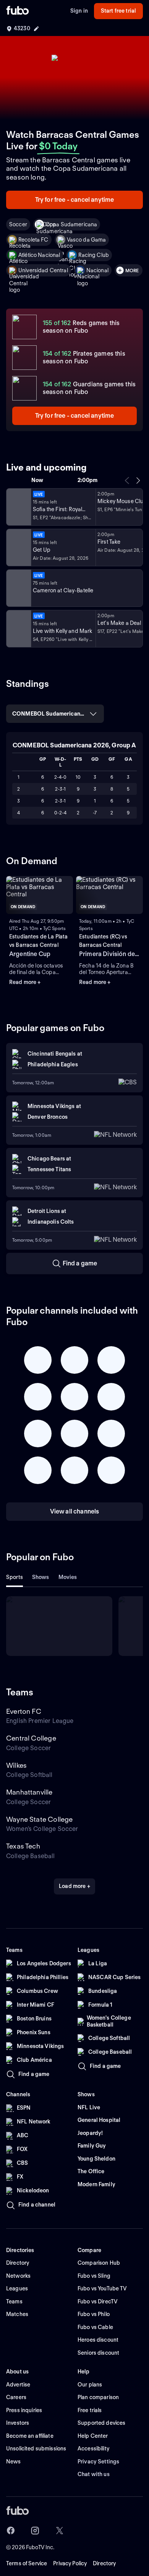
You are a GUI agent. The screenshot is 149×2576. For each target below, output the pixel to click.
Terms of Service (27, 2563)
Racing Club (94, 255)
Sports (15, 1577)
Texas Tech (23, 1846)
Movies (68, 1577)
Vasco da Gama (87, 240)
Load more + (74, 1886)
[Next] (138, 481)
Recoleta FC (33, 240)
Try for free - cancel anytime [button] (75, 200)
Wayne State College (39, 1819)
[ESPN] (18, 548)
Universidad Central (43, 270)
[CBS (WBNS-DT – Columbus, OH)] (18, 629)
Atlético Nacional (39, 255)
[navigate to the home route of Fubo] (18, 11)
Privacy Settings (98, 2462)
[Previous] (127, 481)
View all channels (75, 1511)
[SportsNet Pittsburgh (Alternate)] (18, 588)
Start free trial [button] (118, 11)
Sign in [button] (79, 11)
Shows (41, 1577)
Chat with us (94, 2474)
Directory (104, 2563)
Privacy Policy (70, 2563)
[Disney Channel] (18, 507)
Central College (31, 1738)
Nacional (97, 270)
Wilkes (16, 1765)
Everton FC (24, 1711)
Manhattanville (29, 1792)
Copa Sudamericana (71, 224)
